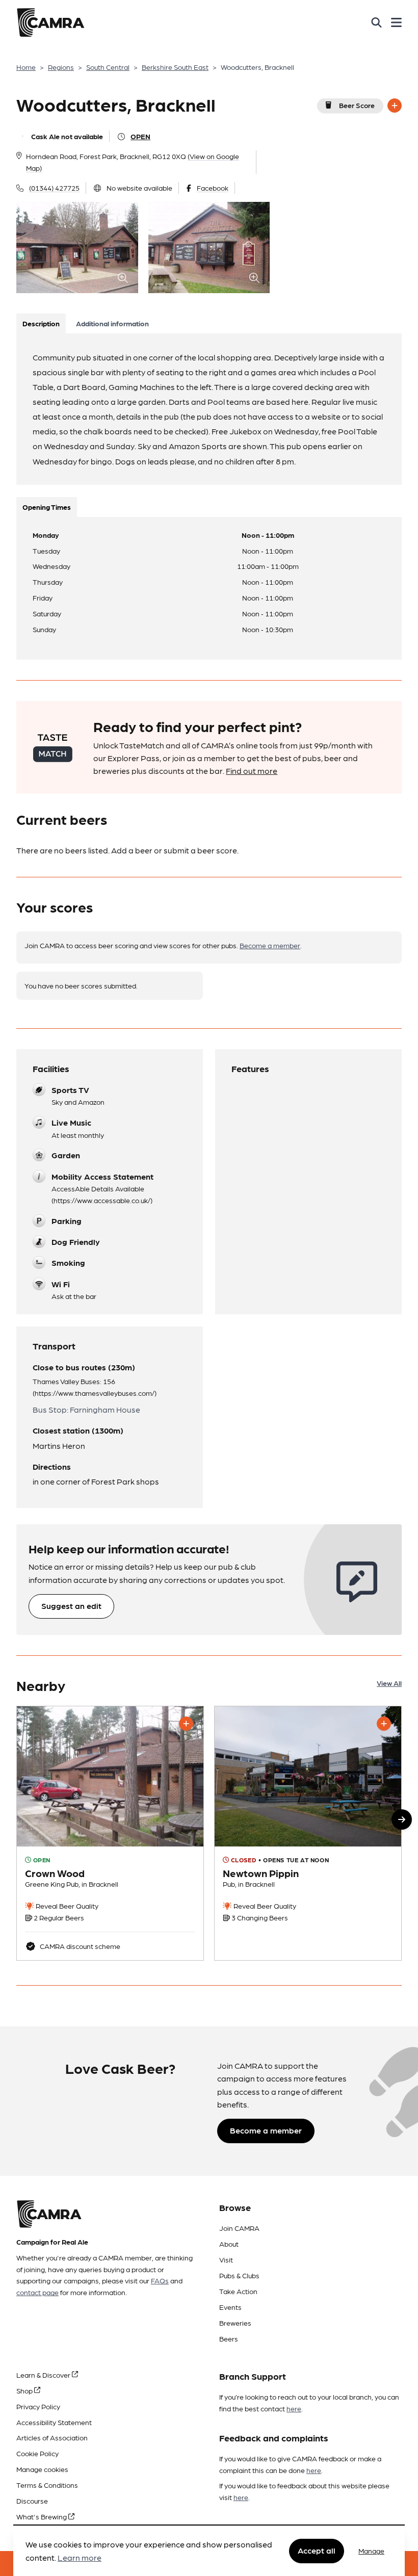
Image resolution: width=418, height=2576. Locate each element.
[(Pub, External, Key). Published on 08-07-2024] (308, 1833)
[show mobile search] (376, 22)
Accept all (317, 2550)
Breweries (235, 2323)
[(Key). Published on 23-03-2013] (110, 1833)
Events (230, 2307)
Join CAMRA (239, 2228)
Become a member (270, 945)
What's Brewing (42, 2516)
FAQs (160, 2280)
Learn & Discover (44, 2375)
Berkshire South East (175, 67)
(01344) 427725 (54, 188)
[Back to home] (50, 22)
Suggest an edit (71, 1606)
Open (140, 136)
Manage (371, 2551)
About (229, 2244)
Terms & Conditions (47, 2485)
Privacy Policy (38, 2406)
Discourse (32, 2501)
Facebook (213, 188)
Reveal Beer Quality (66, 1906)
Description (41, 323)
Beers (229, 2338)
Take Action (238, 2291)
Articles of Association (52, 2437)
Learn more (80, 2557)
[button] (402, 1819)
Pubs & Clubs (239, 2275)
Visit (226, 2259)
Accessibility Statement (54, 2422)
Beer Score (357, 105)
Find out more (252, 771)
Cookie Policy (37, 2453)
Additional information (112, 323)
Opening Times (47, 507)
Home (26, 67)
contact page (37, 2292)
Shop (25, 2390)
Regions (61, 67)
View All (389, 1683)
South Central (108, 67)
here (294, 2408)
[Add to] (395, 106)
